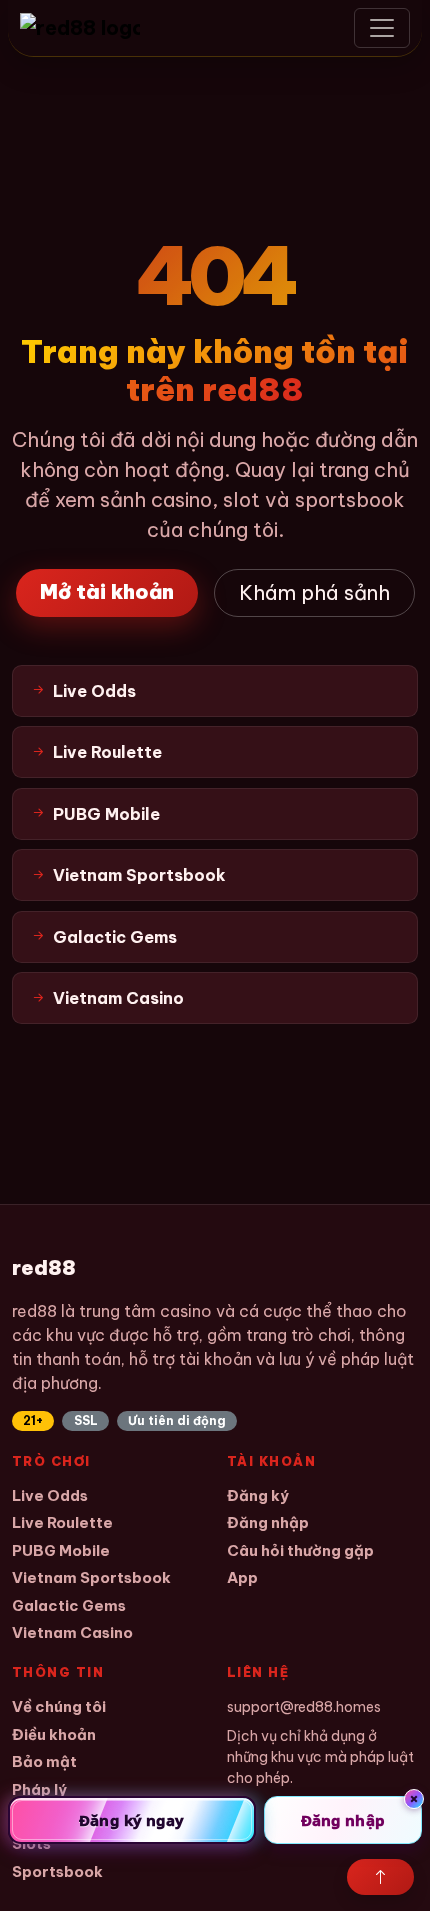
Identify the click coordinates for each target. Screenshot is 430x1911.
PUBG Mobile (61, 1550)
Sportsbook (57, 1871)
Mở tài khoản (107, 591)
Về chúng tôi (59, 1706)
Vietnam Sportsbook (91, 1577)
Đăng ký (258, 1495)
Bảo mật (44, 1761)
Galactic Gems (69, 1605)
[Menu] (382, 28)
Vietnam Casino (72, 1632)
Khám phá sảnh (314, 592)
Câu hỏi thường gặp (300, 1550)
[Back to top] (380, 1877)
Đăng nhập (268, 1522)
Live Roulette (62, 1522)
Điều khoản (54, 1734)
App (242, 1577)
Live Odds (50, 1495)
